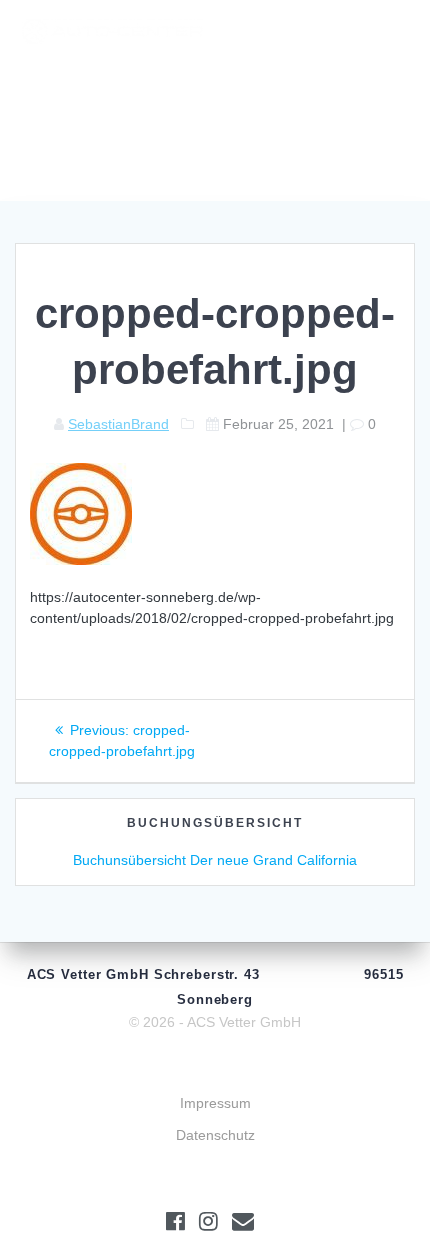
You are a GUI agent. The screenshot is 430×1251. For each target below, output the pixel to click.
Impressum (215, 1103)
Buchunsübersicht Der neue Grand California (215, 860)
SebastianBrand (118, 424)
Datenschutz (215, 1135)
